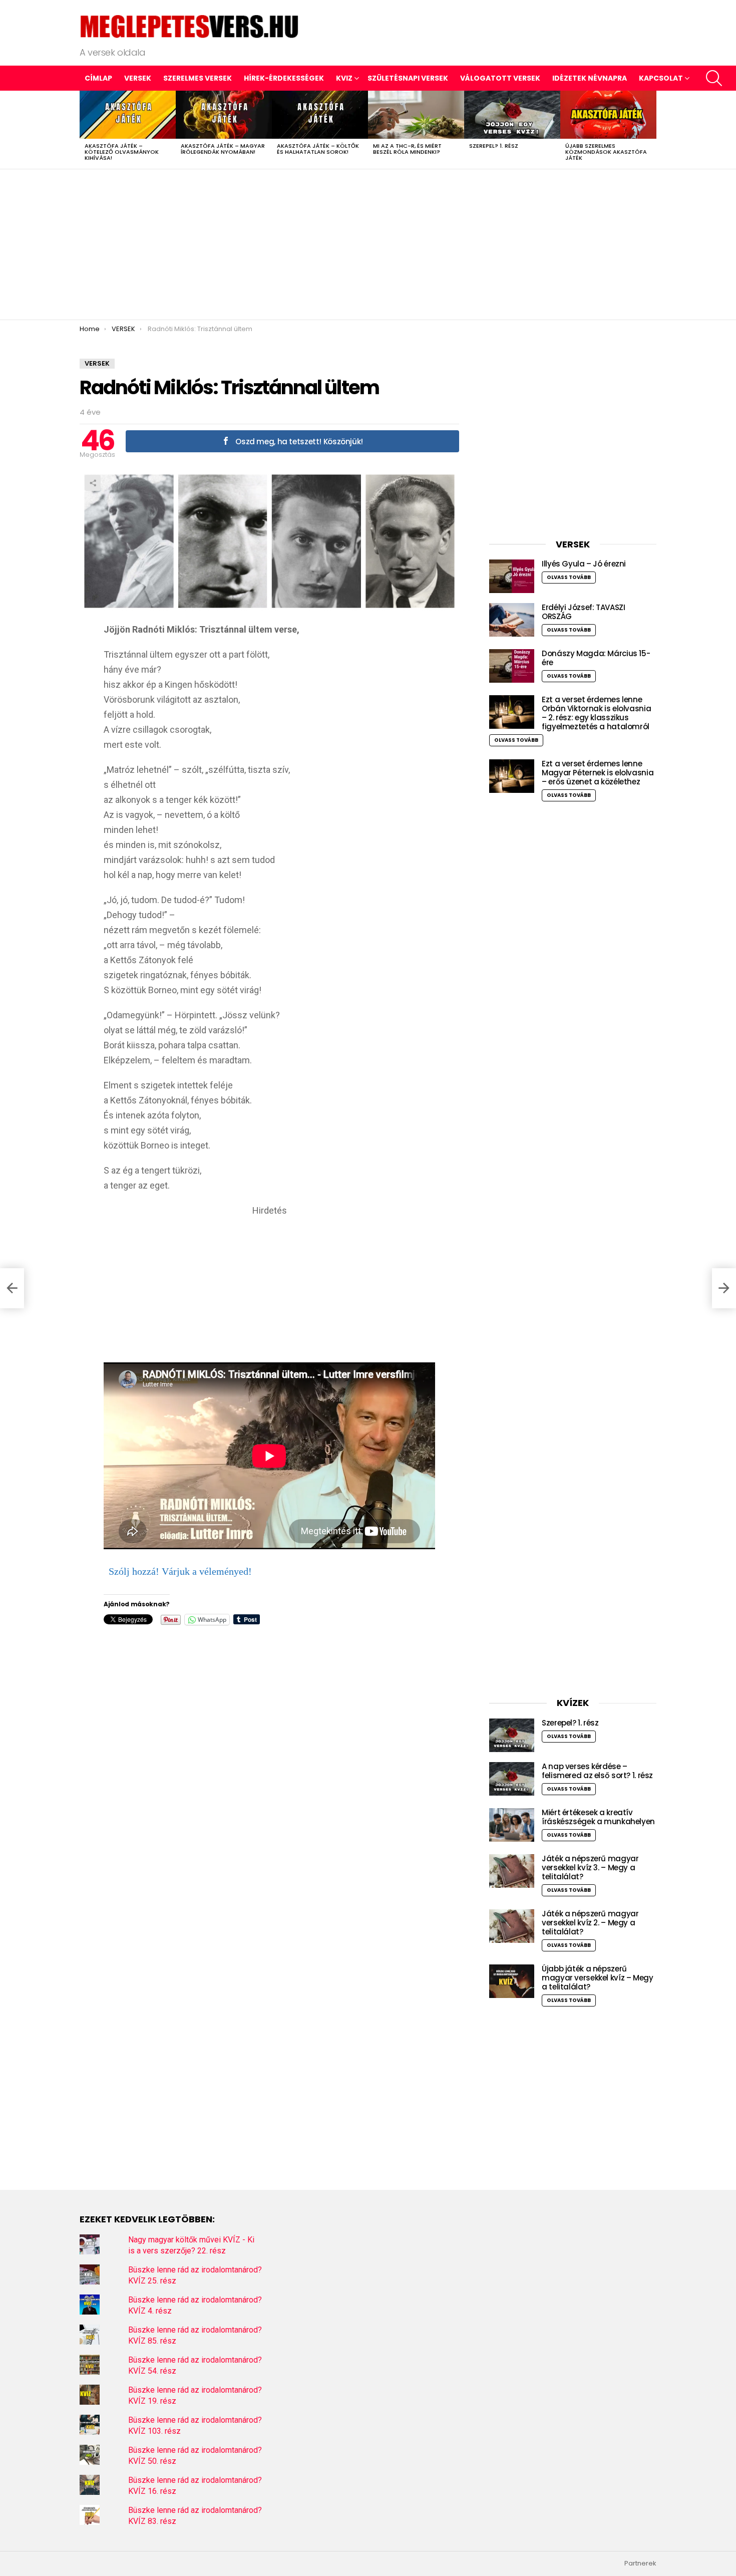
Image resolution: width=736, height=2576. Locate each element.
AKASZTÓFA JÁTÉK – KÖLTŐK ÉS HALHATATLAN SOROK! (318, 149)
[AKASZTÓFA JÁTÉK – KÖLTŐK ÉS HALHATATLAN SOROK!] (320, 115)
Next (651, 130)
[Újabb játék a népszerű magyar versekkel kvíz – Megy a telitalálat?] (512, 1981)
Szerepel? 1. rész (494, 146)
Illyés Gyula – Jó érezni (584, 564)
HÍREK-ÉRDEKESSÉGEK (284, 78)
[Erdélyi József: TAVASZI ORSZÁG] (512, 620)
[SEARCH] (714, 78)
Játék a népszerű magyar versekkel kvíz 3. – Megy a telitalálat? (590, 1868)
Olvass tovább (569, 577)
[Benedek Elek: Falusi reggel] (12, 1288)
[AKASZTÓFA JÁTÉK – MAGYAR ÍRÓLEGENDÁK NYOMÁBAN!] (224, 115)
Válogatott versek (500, 78)
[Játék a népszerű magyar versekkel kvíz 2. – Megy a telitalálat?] (512, 1926)
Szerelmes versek (198, 78)
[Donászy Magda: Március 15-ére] (512, 666)
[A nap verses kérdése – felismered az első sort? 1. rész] (512, 1779)
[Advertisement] (368, 244)
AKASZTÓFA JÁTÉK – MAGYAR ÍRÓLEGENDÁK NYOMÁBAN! (223, 149)
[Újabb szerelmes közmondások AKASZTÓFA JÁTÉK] (608, 115)
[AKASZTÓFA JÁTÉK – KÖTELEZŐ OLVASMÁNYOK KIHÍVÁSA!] (128, 115)
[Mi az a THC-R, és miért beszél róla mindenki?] (416, 115)
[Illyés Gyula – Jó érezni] (512, 576)
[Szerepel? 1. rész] (512, 115)
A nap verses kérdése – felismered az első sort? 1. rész (597, 1771)
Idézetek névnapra (590, 78)
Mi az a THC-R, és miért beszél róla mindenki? (407, 149)
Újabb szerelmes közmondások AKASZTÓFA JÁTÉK (606, 152)
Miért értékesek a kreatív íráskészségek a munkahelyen (598, 1817)
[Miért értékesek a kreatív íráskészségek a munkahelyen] (512, 1825)
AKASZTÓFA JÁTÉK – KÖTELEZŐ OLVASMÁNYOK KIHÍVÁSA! (122, 152)
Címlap (98, 78)
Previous (85, 130)
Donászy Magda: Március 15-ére (596, 658)
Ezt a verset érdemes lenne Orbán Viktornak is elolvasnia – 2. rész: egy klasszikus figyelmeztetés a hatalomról (596, 713)
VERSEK (138, 78)
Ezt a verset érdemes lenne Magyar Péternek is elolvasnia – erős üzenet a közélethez (598, 773)
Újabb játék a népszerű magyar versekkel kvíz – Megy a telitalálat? (598, 1978)
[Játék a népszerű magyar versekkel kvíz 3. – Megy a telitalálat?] (512, 1871)
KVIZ (344, 78)
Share (93, 483)
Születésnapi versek (408, 78)
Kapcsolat (661, 78)
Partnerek (640, 2563)
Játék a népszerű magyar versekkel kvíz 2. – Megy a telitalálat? (590, 1923)
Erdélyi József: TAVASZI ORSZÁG (583, 612)
